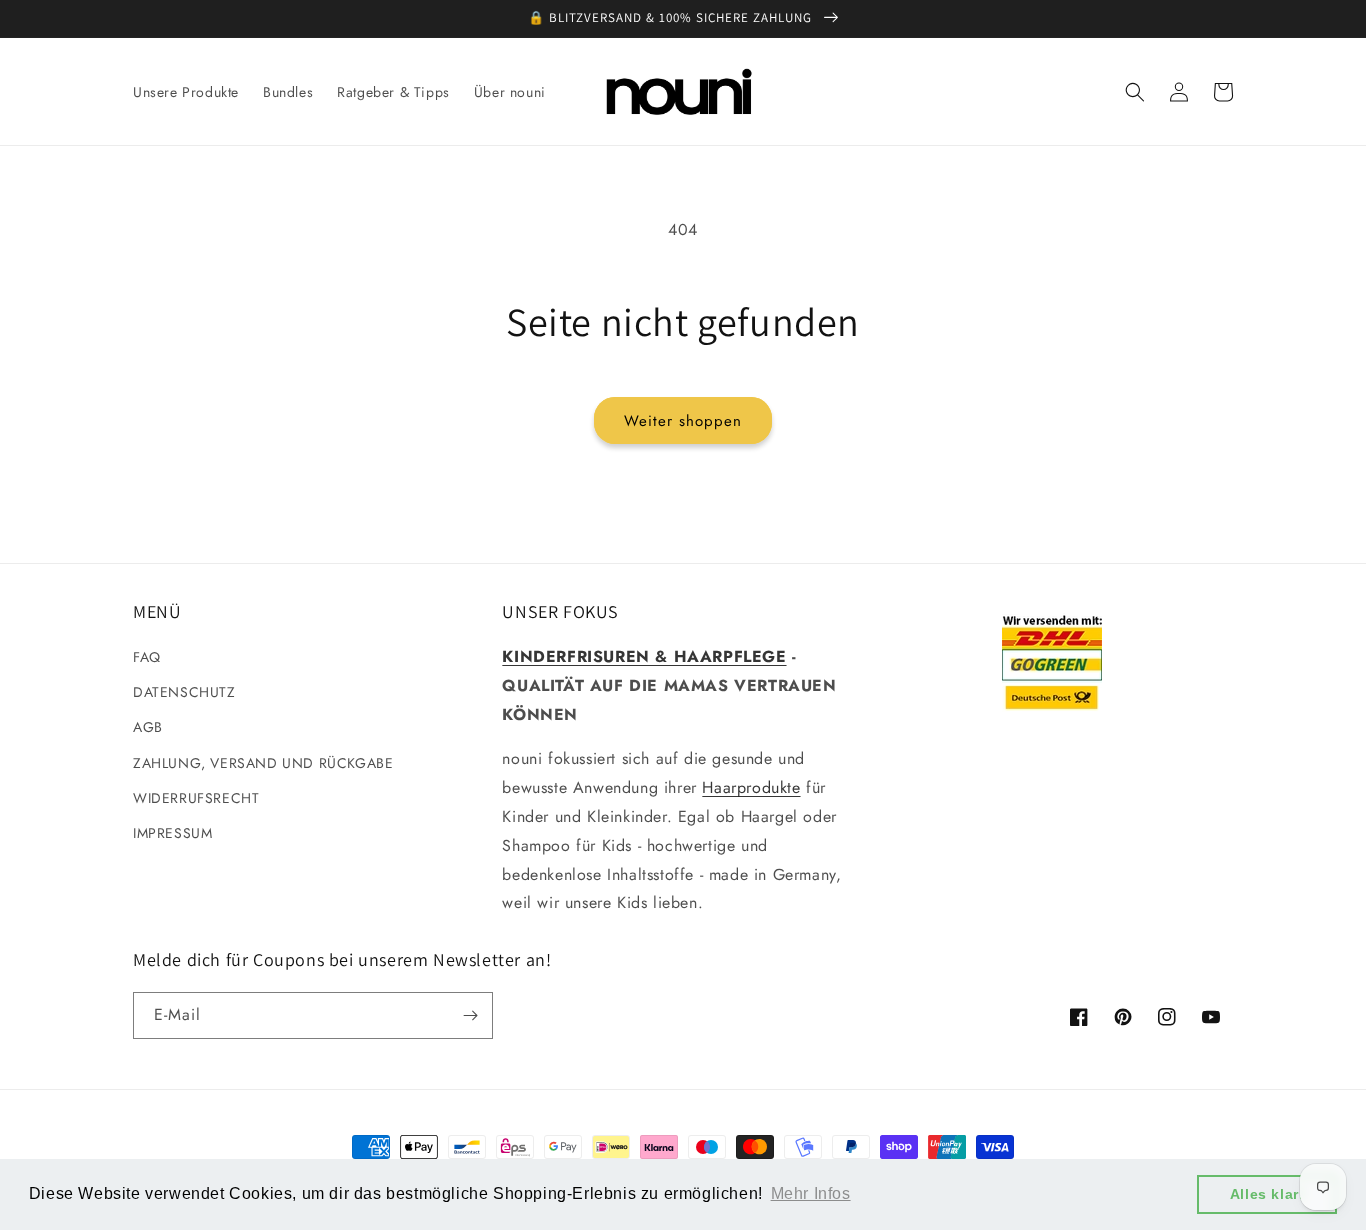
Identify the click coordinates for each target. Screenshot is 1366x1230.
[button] (1135, 92)
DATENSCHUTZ (184, 692)
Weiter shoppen (683, 421)
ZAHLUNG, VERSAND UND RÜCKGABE (263, 763)
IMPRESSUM (172, 833)
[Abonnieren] (470, 1015)
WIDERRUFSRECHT (196, 798)
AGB (148, 727)
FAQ (147, 657)
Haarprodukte (751, 787)
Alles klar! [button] (1267, 1194)
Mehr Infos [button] (811, 1193)
